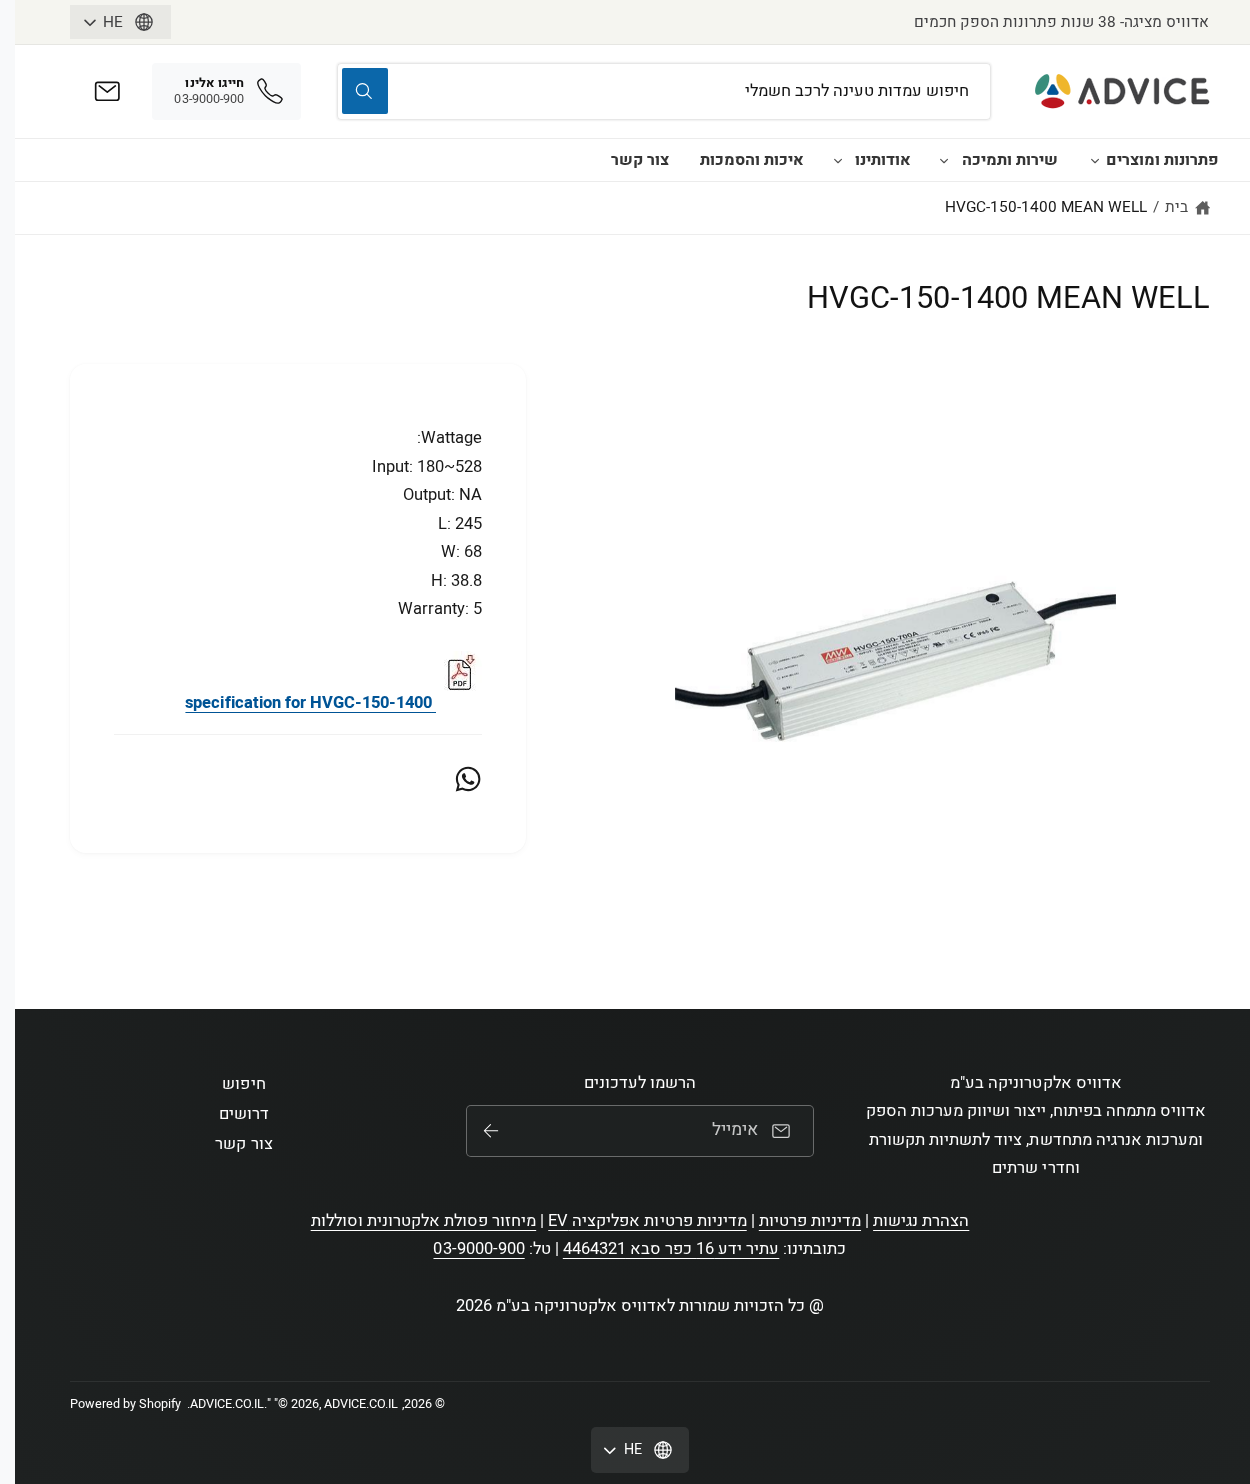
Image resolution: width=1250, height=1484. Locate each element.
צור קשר (640, 160)
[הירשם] (491, 1131)
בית (1176, 207)
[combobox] (664, 91)
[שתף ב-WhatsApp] (468, 779)
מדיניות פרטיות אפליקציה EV (647, 1221)
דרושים (244, 1114)
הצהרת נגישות (921, 1221)
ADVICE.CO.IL (227, 1404)
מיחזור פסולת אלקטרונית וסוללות (424, 1221)
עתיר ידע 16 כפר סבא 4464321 (671, 1249)
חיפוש (243, 1084)
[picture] (459, 703)
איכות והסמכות (752, 160)
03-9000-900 (478, 1249)
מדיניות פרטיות (810, 1221)
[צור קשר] (107, 91)
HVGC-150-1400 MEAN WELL (1046, 207)
